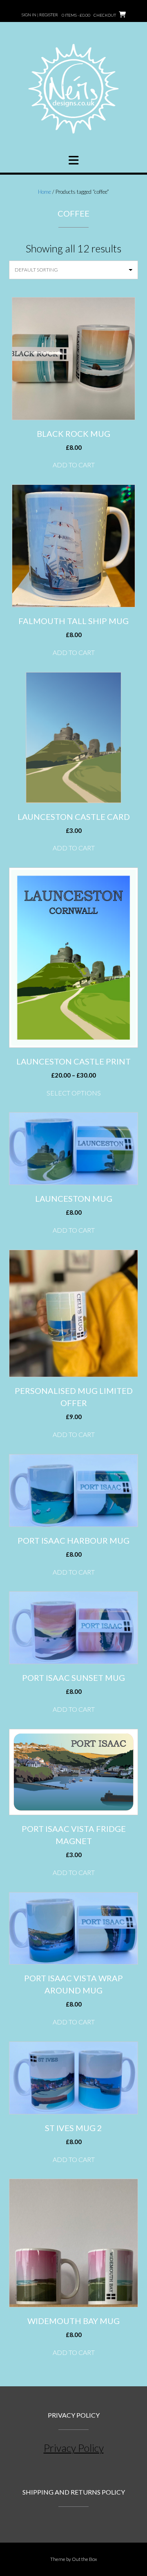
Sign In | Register (40, 15)
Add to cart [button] (74, 465)
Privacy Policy (74, 2448)
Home (45, 192)
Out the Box (85, 2559)
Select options (74, 1093)
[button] (73, 160)
